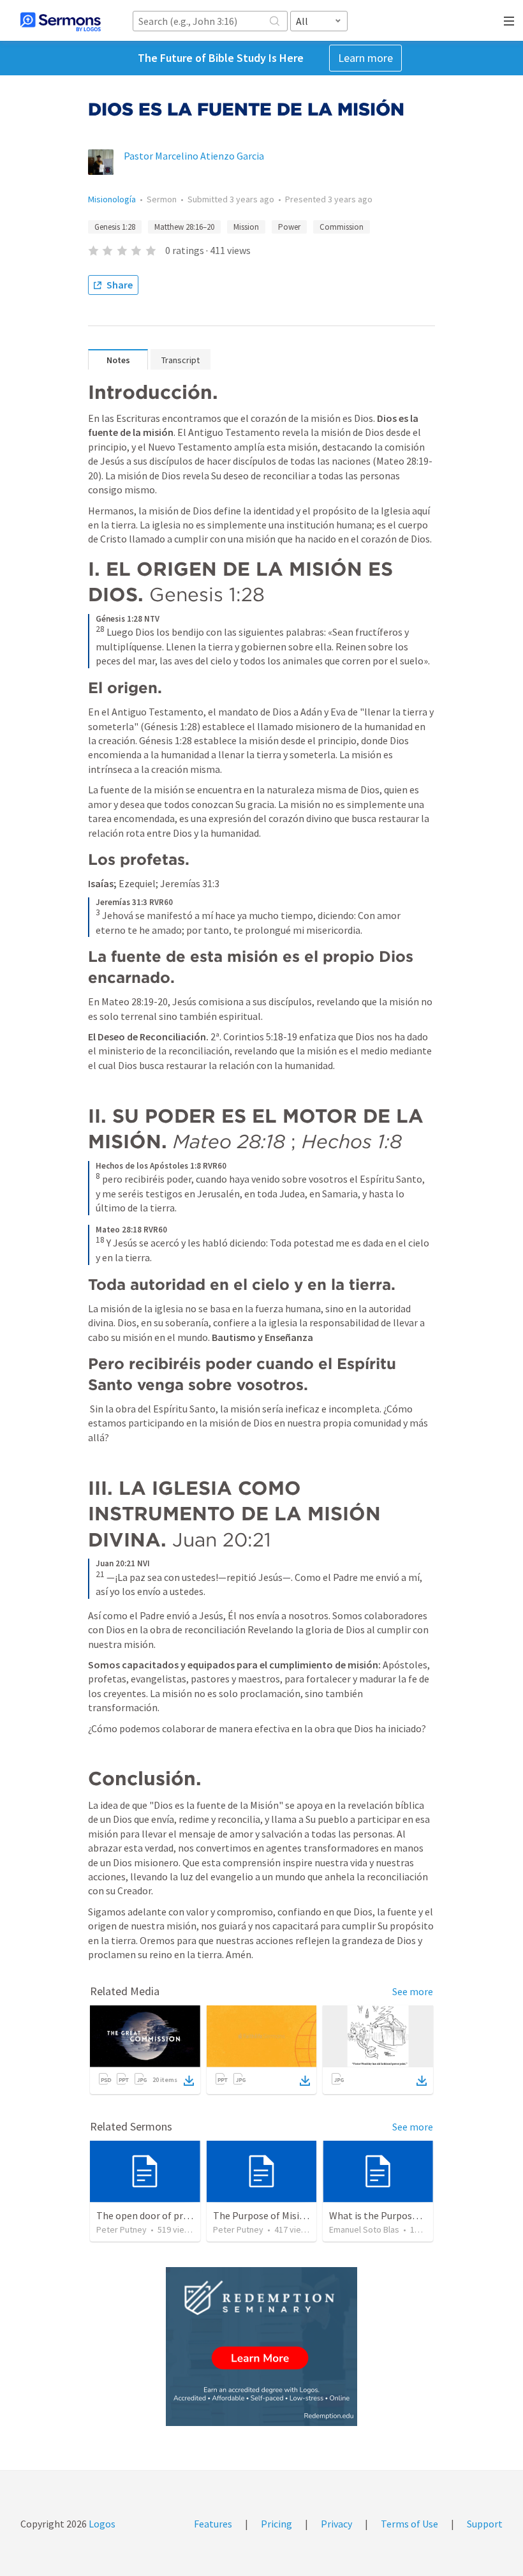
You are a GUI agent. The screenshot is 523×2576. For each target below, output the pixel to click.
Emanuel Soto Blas (364, 2229)
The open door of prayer (149, 2215)
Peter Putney (122, 2229)
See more (413, 1991)
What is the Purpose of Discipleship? (409, 2215)
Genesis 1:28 (115, 227)
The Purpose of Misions (264, 2215)
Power (289, 227)
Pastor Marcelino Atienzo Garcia (194, 156)
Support (485, 2524)
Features (213, 2524)
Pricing (276, 2524)
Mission (246, 227)
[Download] (189, 2081)
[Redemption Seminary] (261, 2347)
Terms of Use (409, 2524)
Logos (101, 2524)
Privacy (336, 2524)
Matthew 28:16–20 (184, 227)
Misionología (112, 199)
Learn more (365, 58)
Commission (342, 227)
